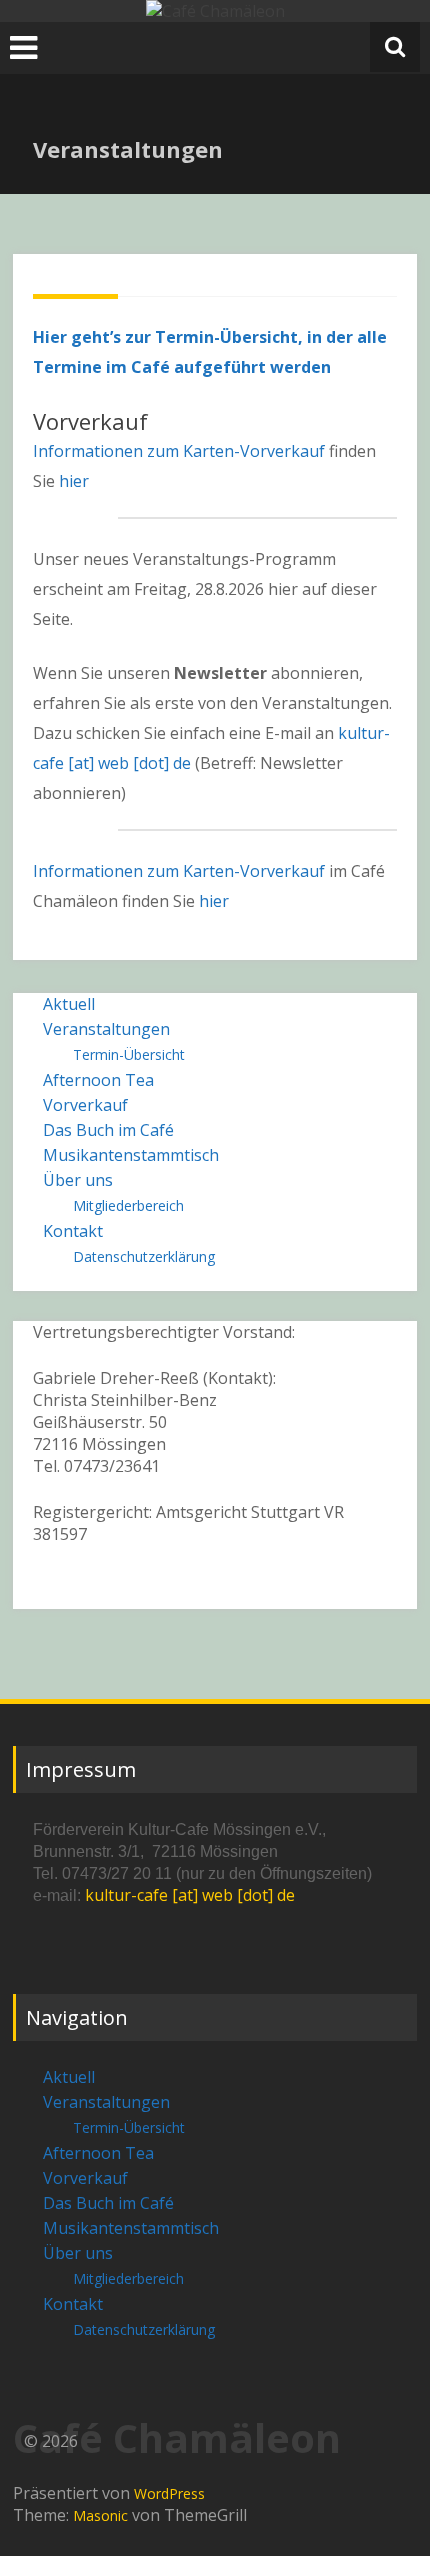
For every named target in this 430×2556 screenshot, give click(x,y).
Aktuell (69, 1004)
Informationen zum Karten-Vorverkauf (179, 451)
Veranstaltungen (106, 1029)
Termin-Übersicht (129, 1054)
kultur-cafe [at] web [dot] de (190, 1895)
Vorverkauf (85, 1105)
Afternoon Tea (98, 1080)
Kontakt (73, 1231)
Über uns (78, 1180)
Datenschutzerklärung (144, 1256)
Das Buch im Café (108, 1130)
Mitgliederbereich (128, 1205)
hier (74, 481)
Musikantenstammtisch (131, 1155)
